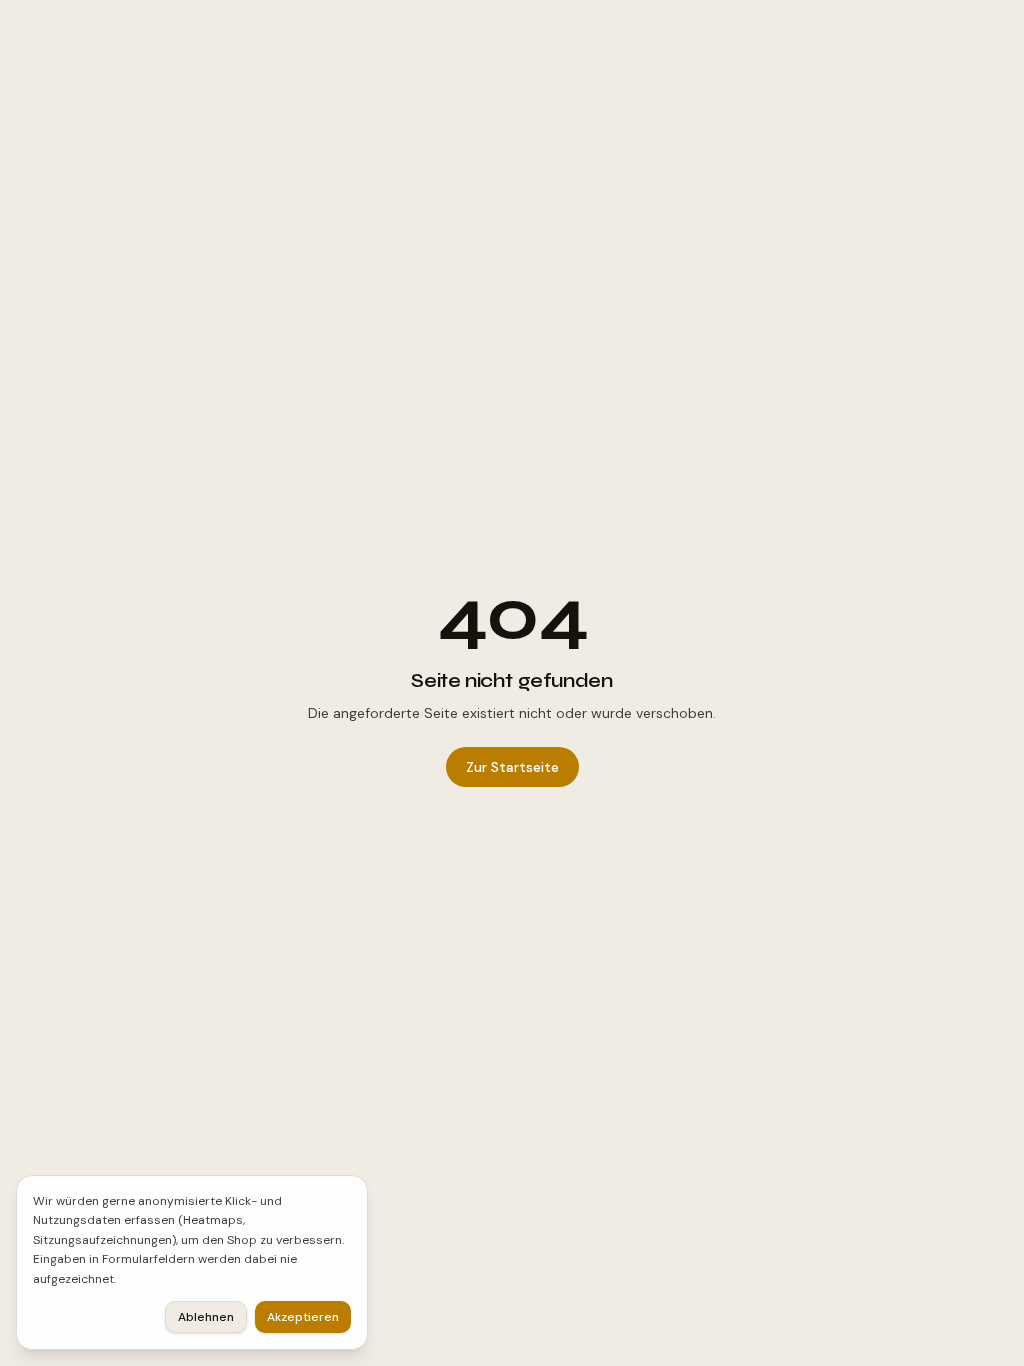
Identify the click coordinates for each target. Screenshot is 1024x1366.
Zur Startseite (512, 767)
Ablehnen (206, 1317)
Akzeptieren (303, 1317)
